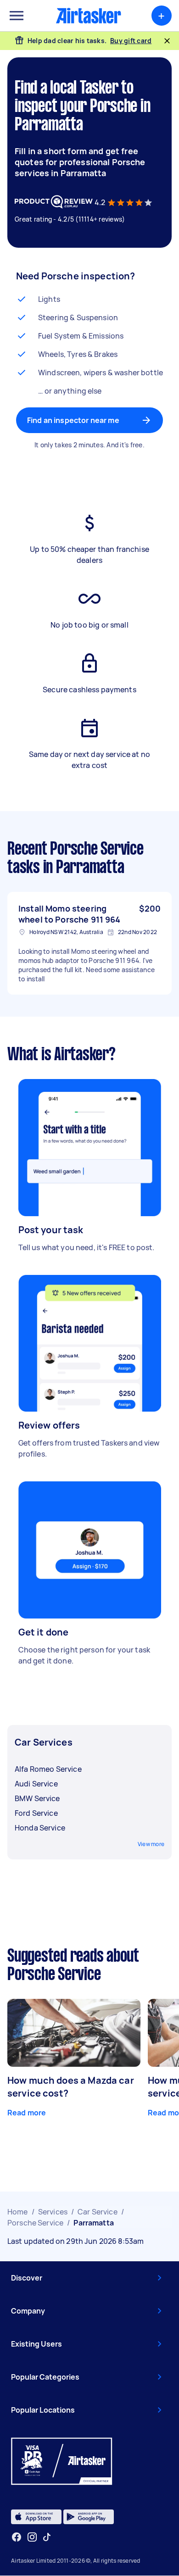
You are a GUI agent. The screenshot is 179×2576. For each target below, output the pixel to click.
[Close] (167, 41)
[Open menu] (17, 16)
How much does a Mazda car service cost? (71, 2087)
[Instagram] (32, 2537)
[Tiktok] (47, 2537)
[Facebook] (17, 2537)
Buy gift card (131, 41)
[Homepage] (89, 16)
